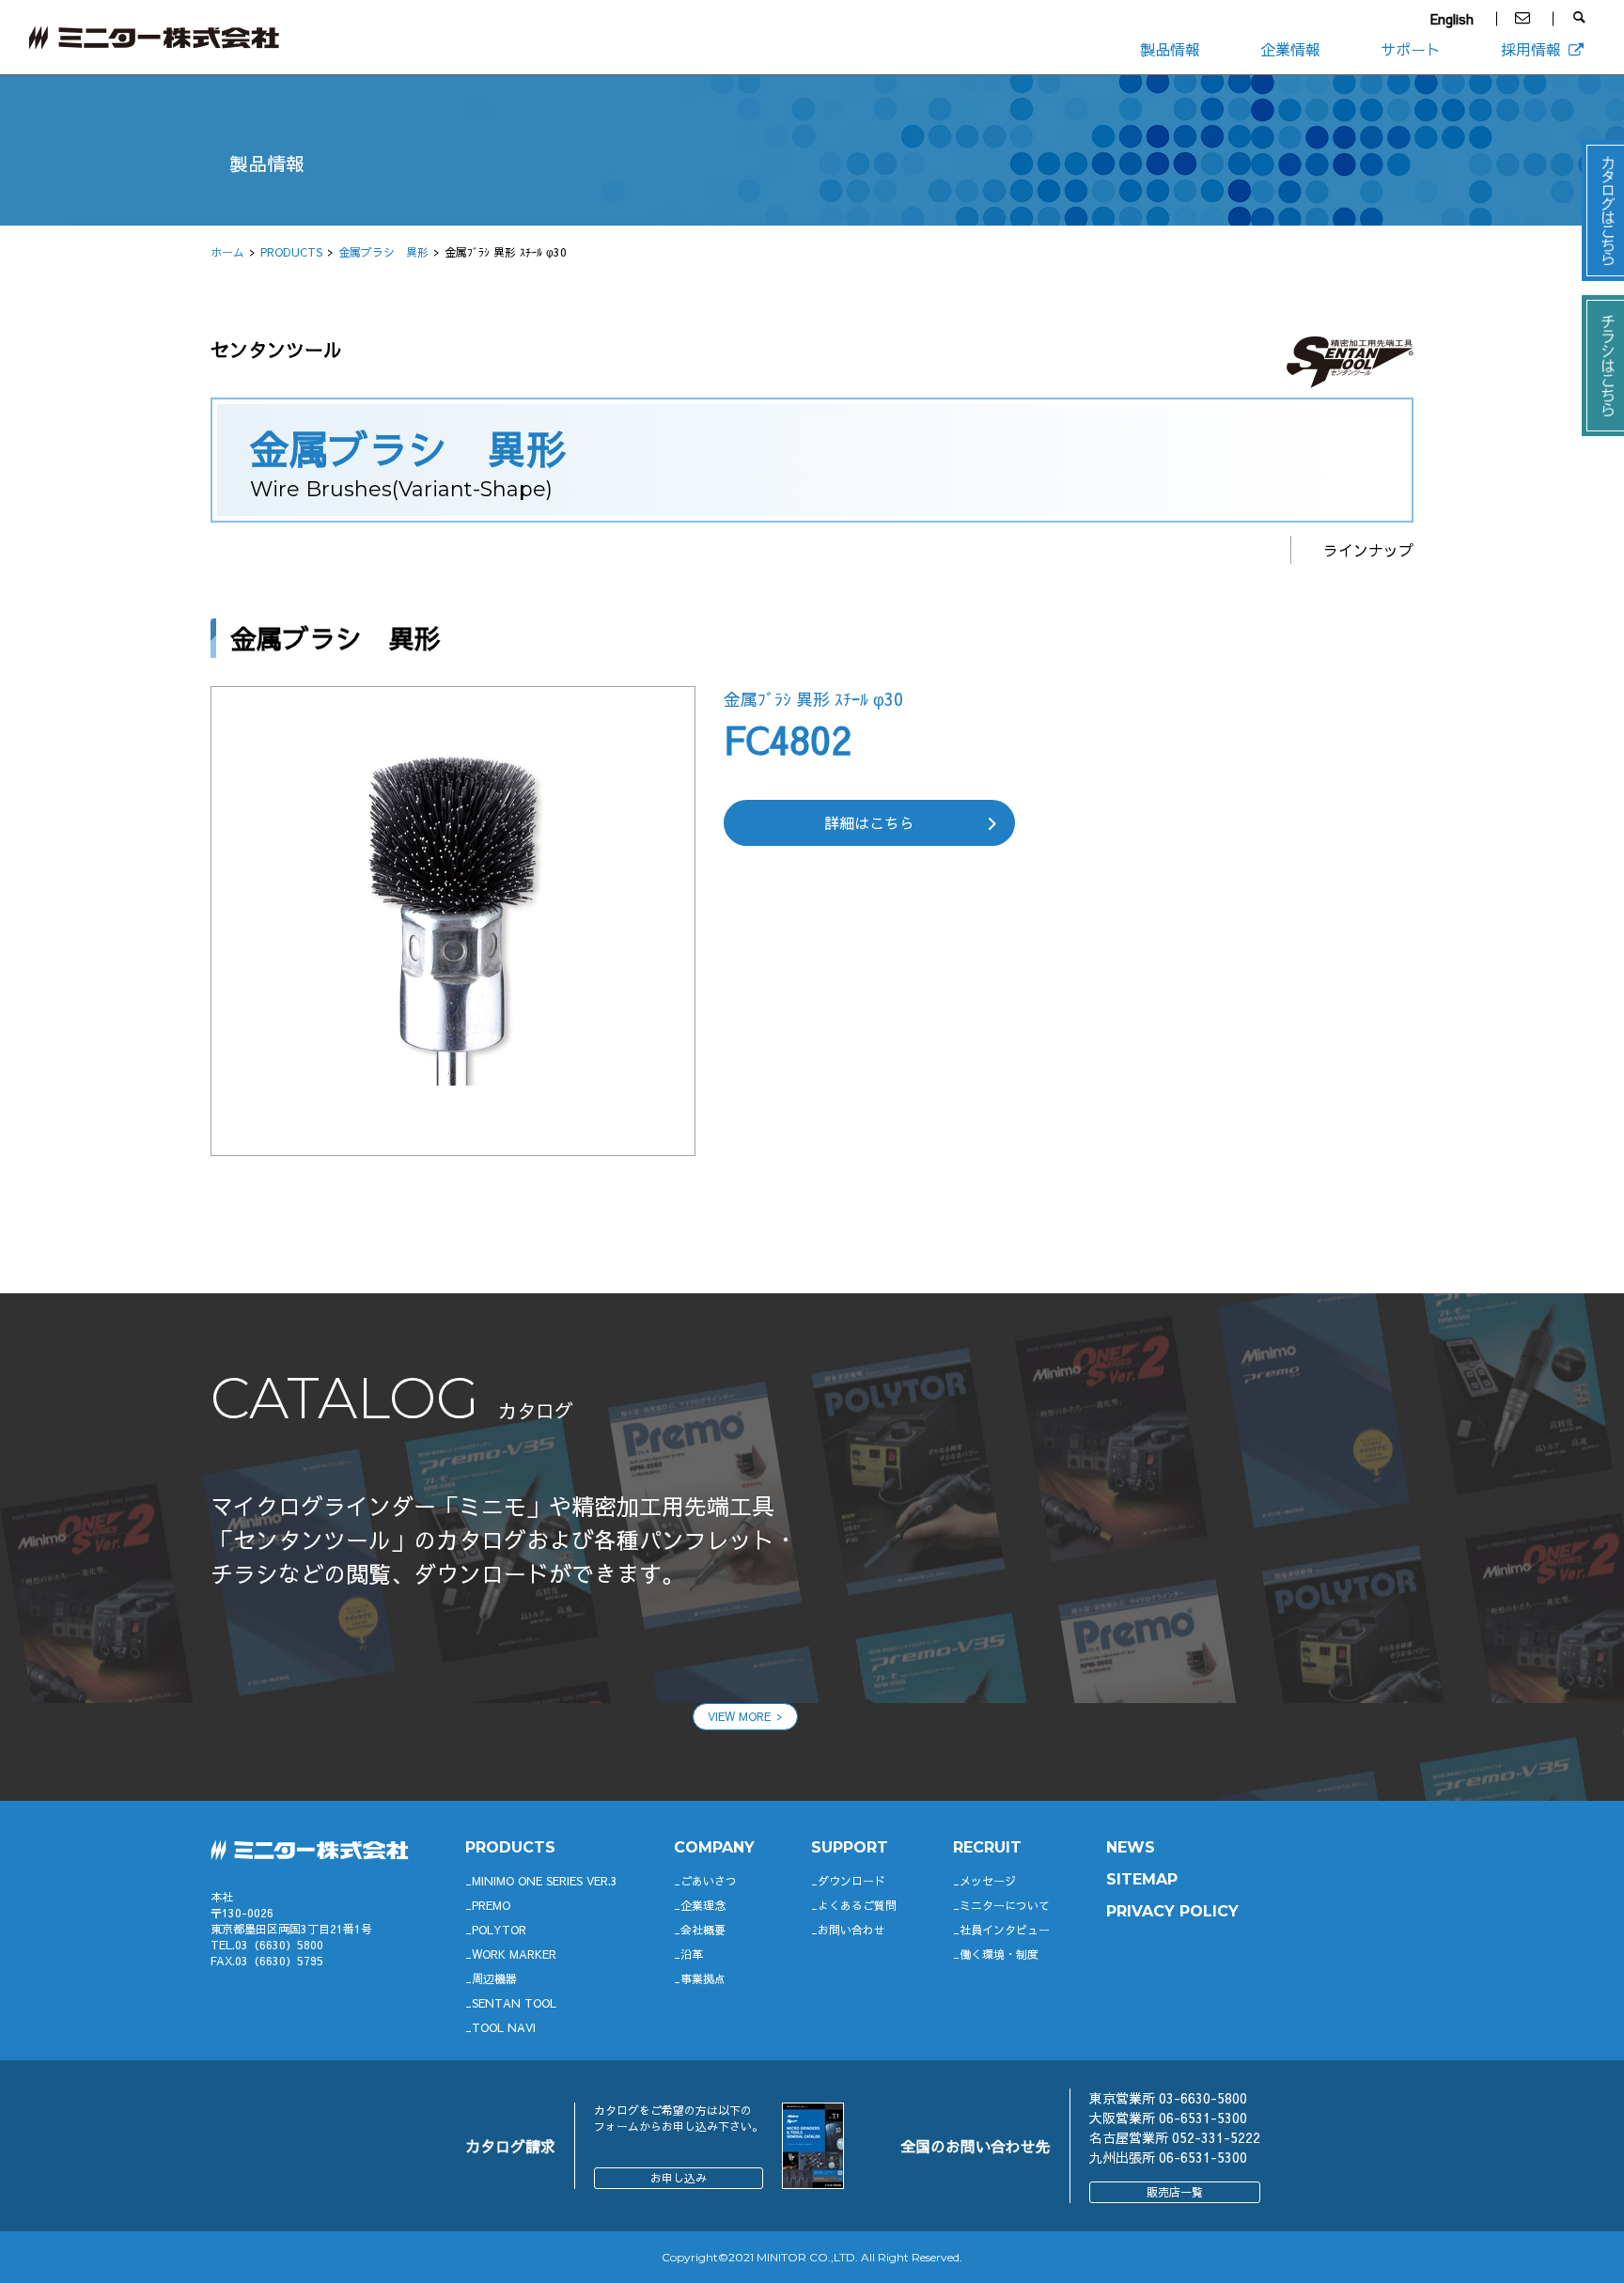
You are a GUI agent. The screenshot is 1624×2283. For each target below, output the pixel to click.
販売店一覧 (1175, 2192)
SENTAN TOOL (514, 2003)
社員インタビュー (1005, 1930)
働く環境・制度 (999, 1954)
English (1452, 19)
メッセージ (988, 1881)
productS (510, 1847)
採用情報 (1531, 49)
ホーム (227, 252)
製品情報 (1170, 49)
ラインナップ (1368, 550)
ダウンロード (851, 1881)
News (1131, 1847)
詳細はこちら (869, 822)
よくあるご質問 (857, 1905)
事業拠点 (703, 1978)
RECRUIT (987, 1847)
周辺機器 (494, 1978)
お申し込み (679, 2178)
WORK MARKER (514, 1954)
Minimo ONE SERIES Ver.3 (545, 1881)
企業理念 (703, 1905)
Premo (491, 1905)
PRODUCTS (291, 252)
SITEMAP (1142, 1879)
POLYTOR (499, 1930)
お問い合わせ (851, 1930)
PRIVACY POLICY (1172, 1911)
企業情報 (1290, 49)
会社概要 (703, 1930)
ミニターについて (1005, 1905)
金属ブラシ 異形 (383, 252)
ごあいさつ (709, 1881)
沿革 (692, 1954)
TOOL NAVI (504, 2027)
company (714, 1847)
